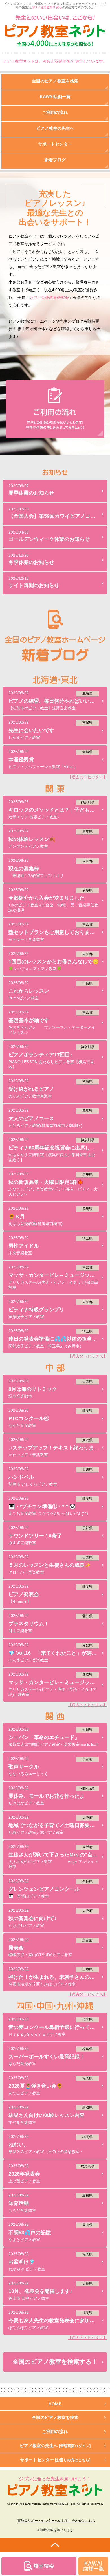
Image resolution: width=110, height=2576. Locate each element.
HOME (55, 2404)
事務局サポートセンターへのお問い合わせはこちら (56, 2521)
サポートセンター (55, 2460)
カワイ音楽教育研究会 (47, 7)
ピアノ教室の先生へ (55, 2446)
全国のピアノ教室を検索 (55, 2417)
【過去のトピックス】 (87, 777)
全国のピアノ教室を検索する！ (55, 2362)
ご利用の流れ (55, 2431)
